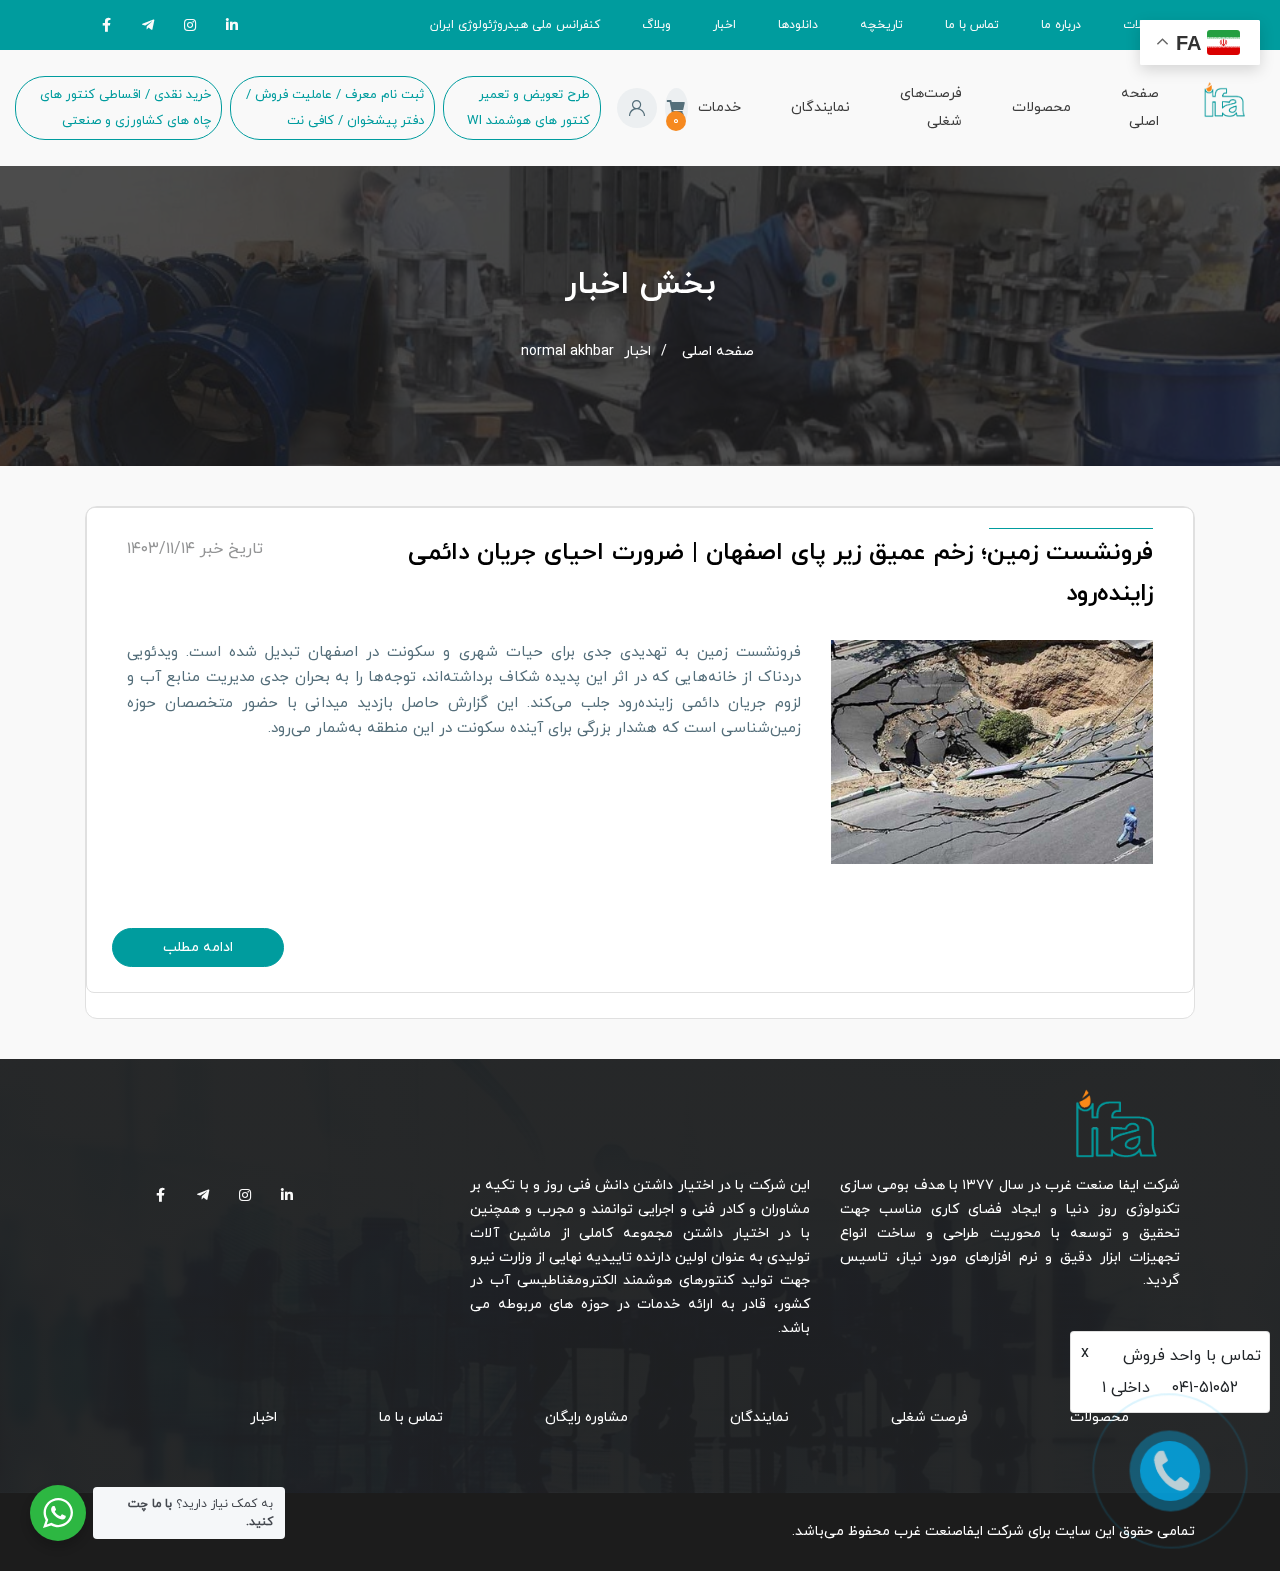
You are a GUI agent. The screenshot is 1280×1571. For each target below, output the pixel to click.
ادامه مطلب (198, 947)
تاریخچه (881, 25)
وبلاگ (656, 25)
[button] (637, 108)
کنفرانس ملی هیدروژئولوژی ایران (515, 25)
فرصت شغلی (929, 1417)
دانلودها (798, 25)
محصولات (1041, 107)
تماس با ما (972, 25)
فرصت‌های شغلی (931, 107)
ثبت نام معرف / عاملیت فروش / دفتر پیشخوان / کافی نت (335, 108)
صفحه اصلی (1140, 107)
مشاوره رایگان (586, 1417)
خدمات (719, 107)
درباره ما (1061, 25)
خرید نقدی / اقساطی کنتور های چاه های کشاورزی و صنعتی (125, 108)
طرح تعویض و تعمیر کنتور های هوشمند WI (528, 108)
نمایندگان (820, 107)
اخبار (724, 25)
